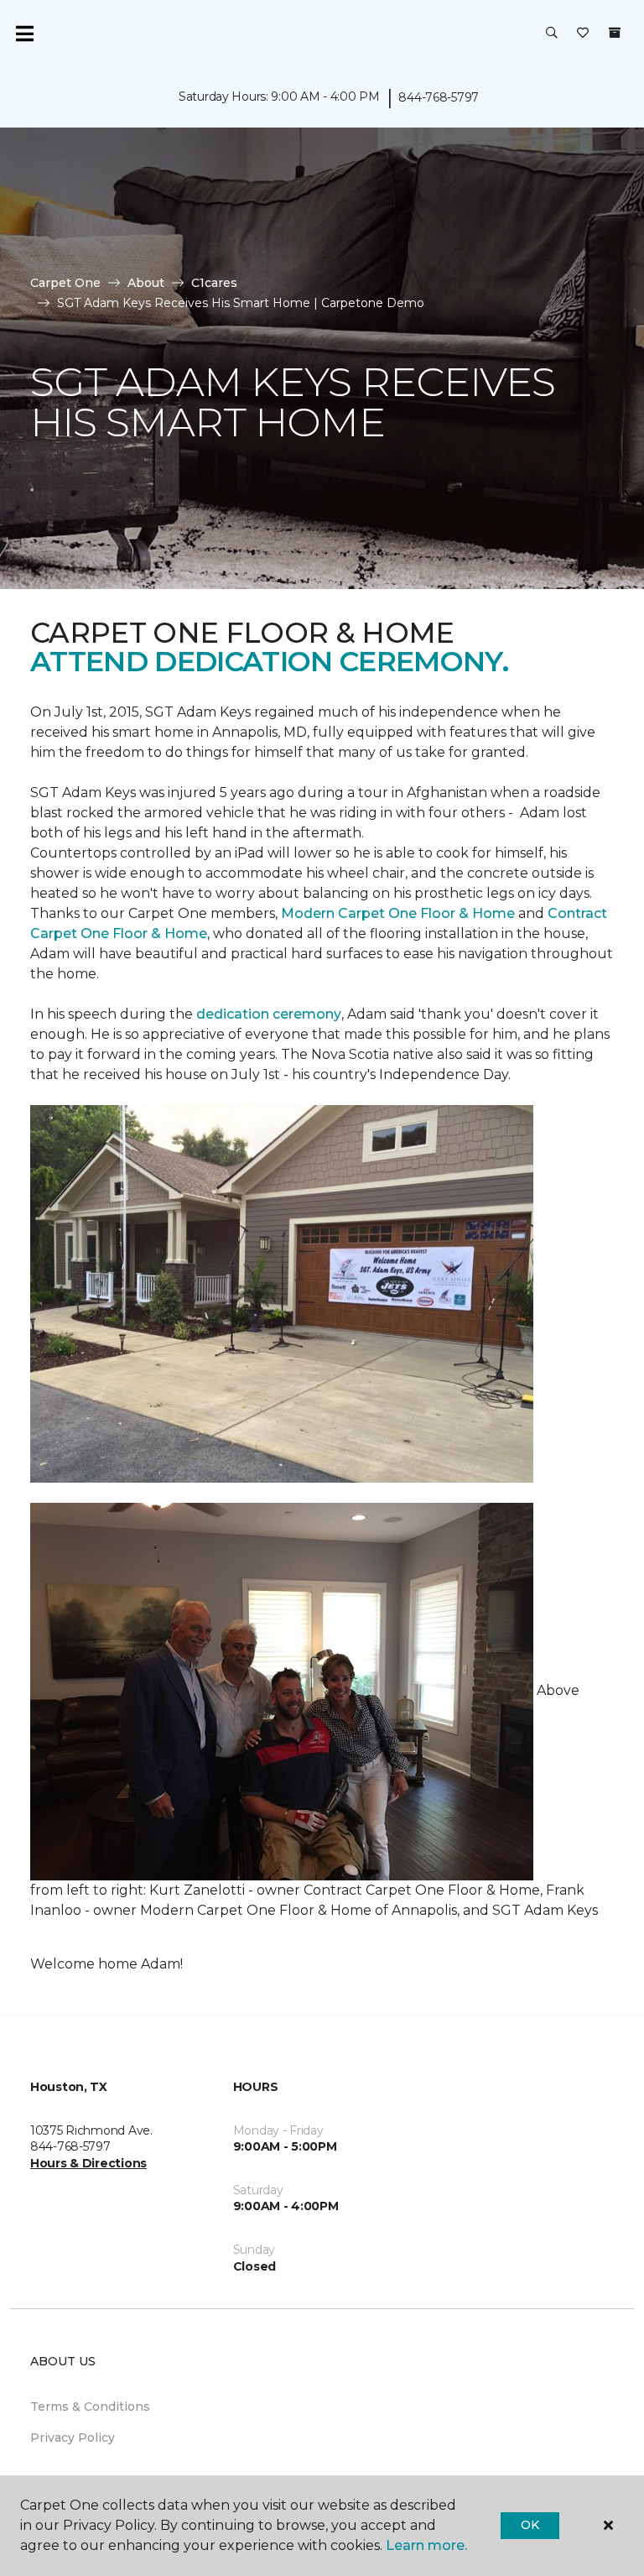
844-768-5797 (439, 97)
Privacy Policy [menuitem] (73, 2438)
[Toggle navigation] (24, 34)
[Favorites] (583, 34)
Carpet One (65, 283)
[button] (552, 34)
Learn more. (426, 2545)
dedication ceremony (269, 1014)
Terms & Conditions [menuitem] (90, 2407)
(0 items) (615, 33)
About (146, 283)
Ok (530, 2525)
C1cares (214, 283)
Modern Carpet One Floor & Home (398, 913)
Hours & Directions (88, 2163)
